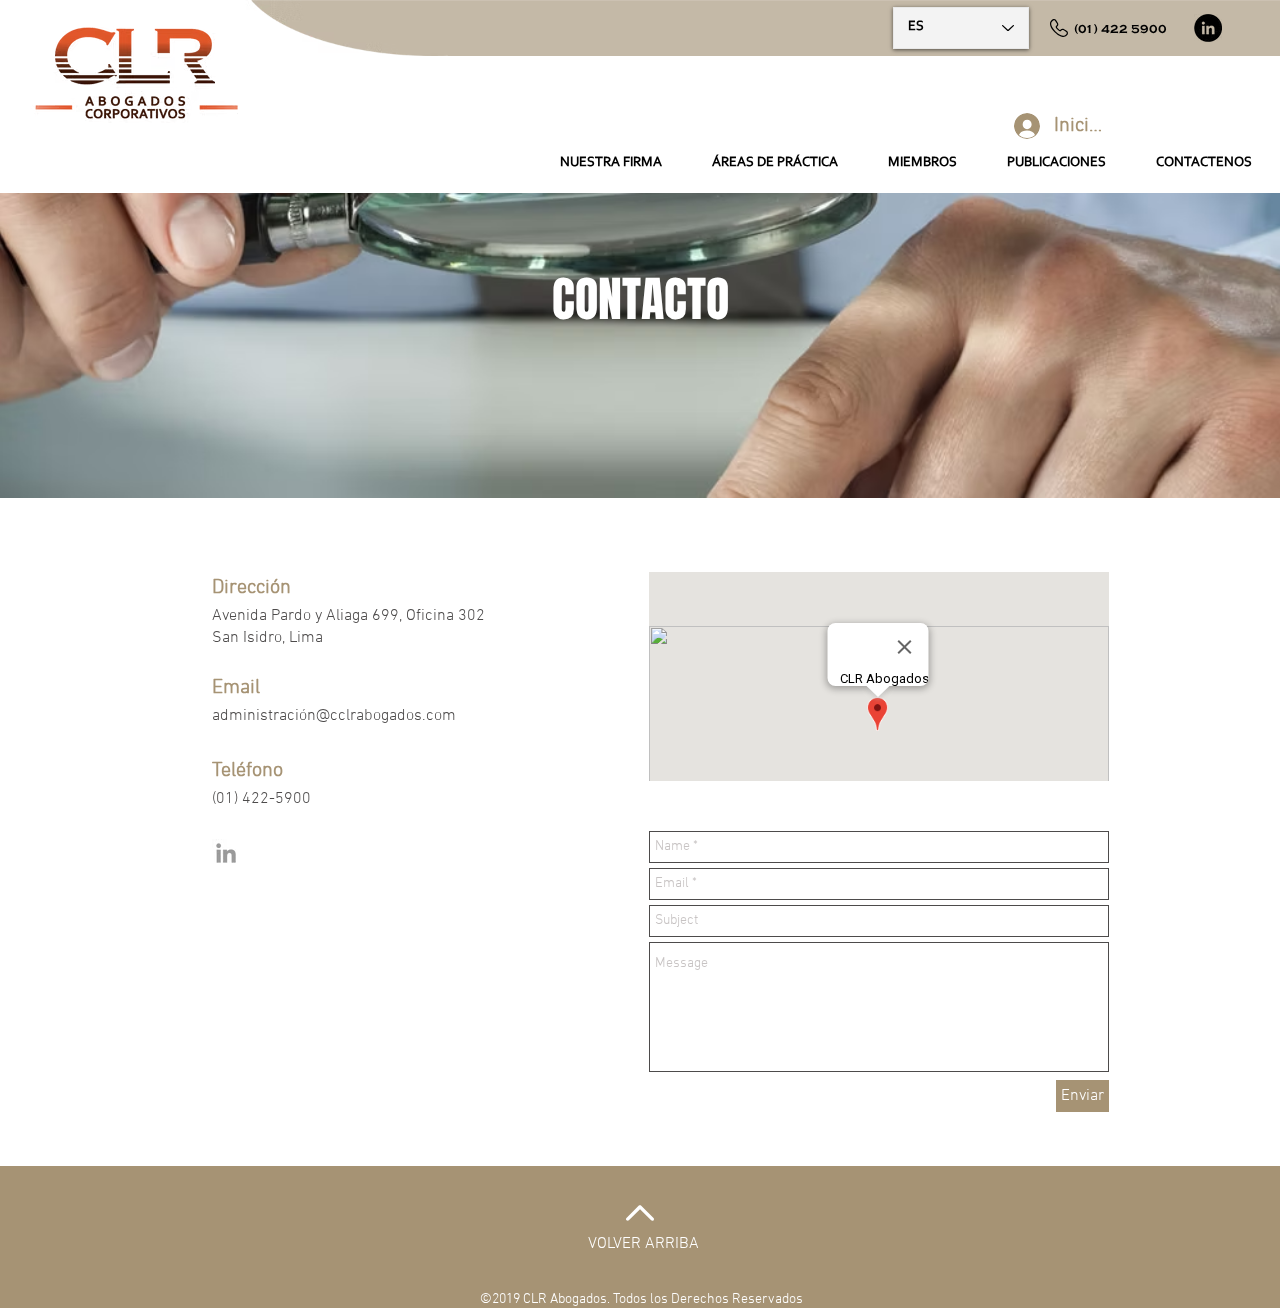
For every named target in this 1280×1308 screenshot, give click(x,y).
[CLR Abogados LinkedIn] (226, 853)
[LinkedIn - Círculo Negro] (1208, 28)
